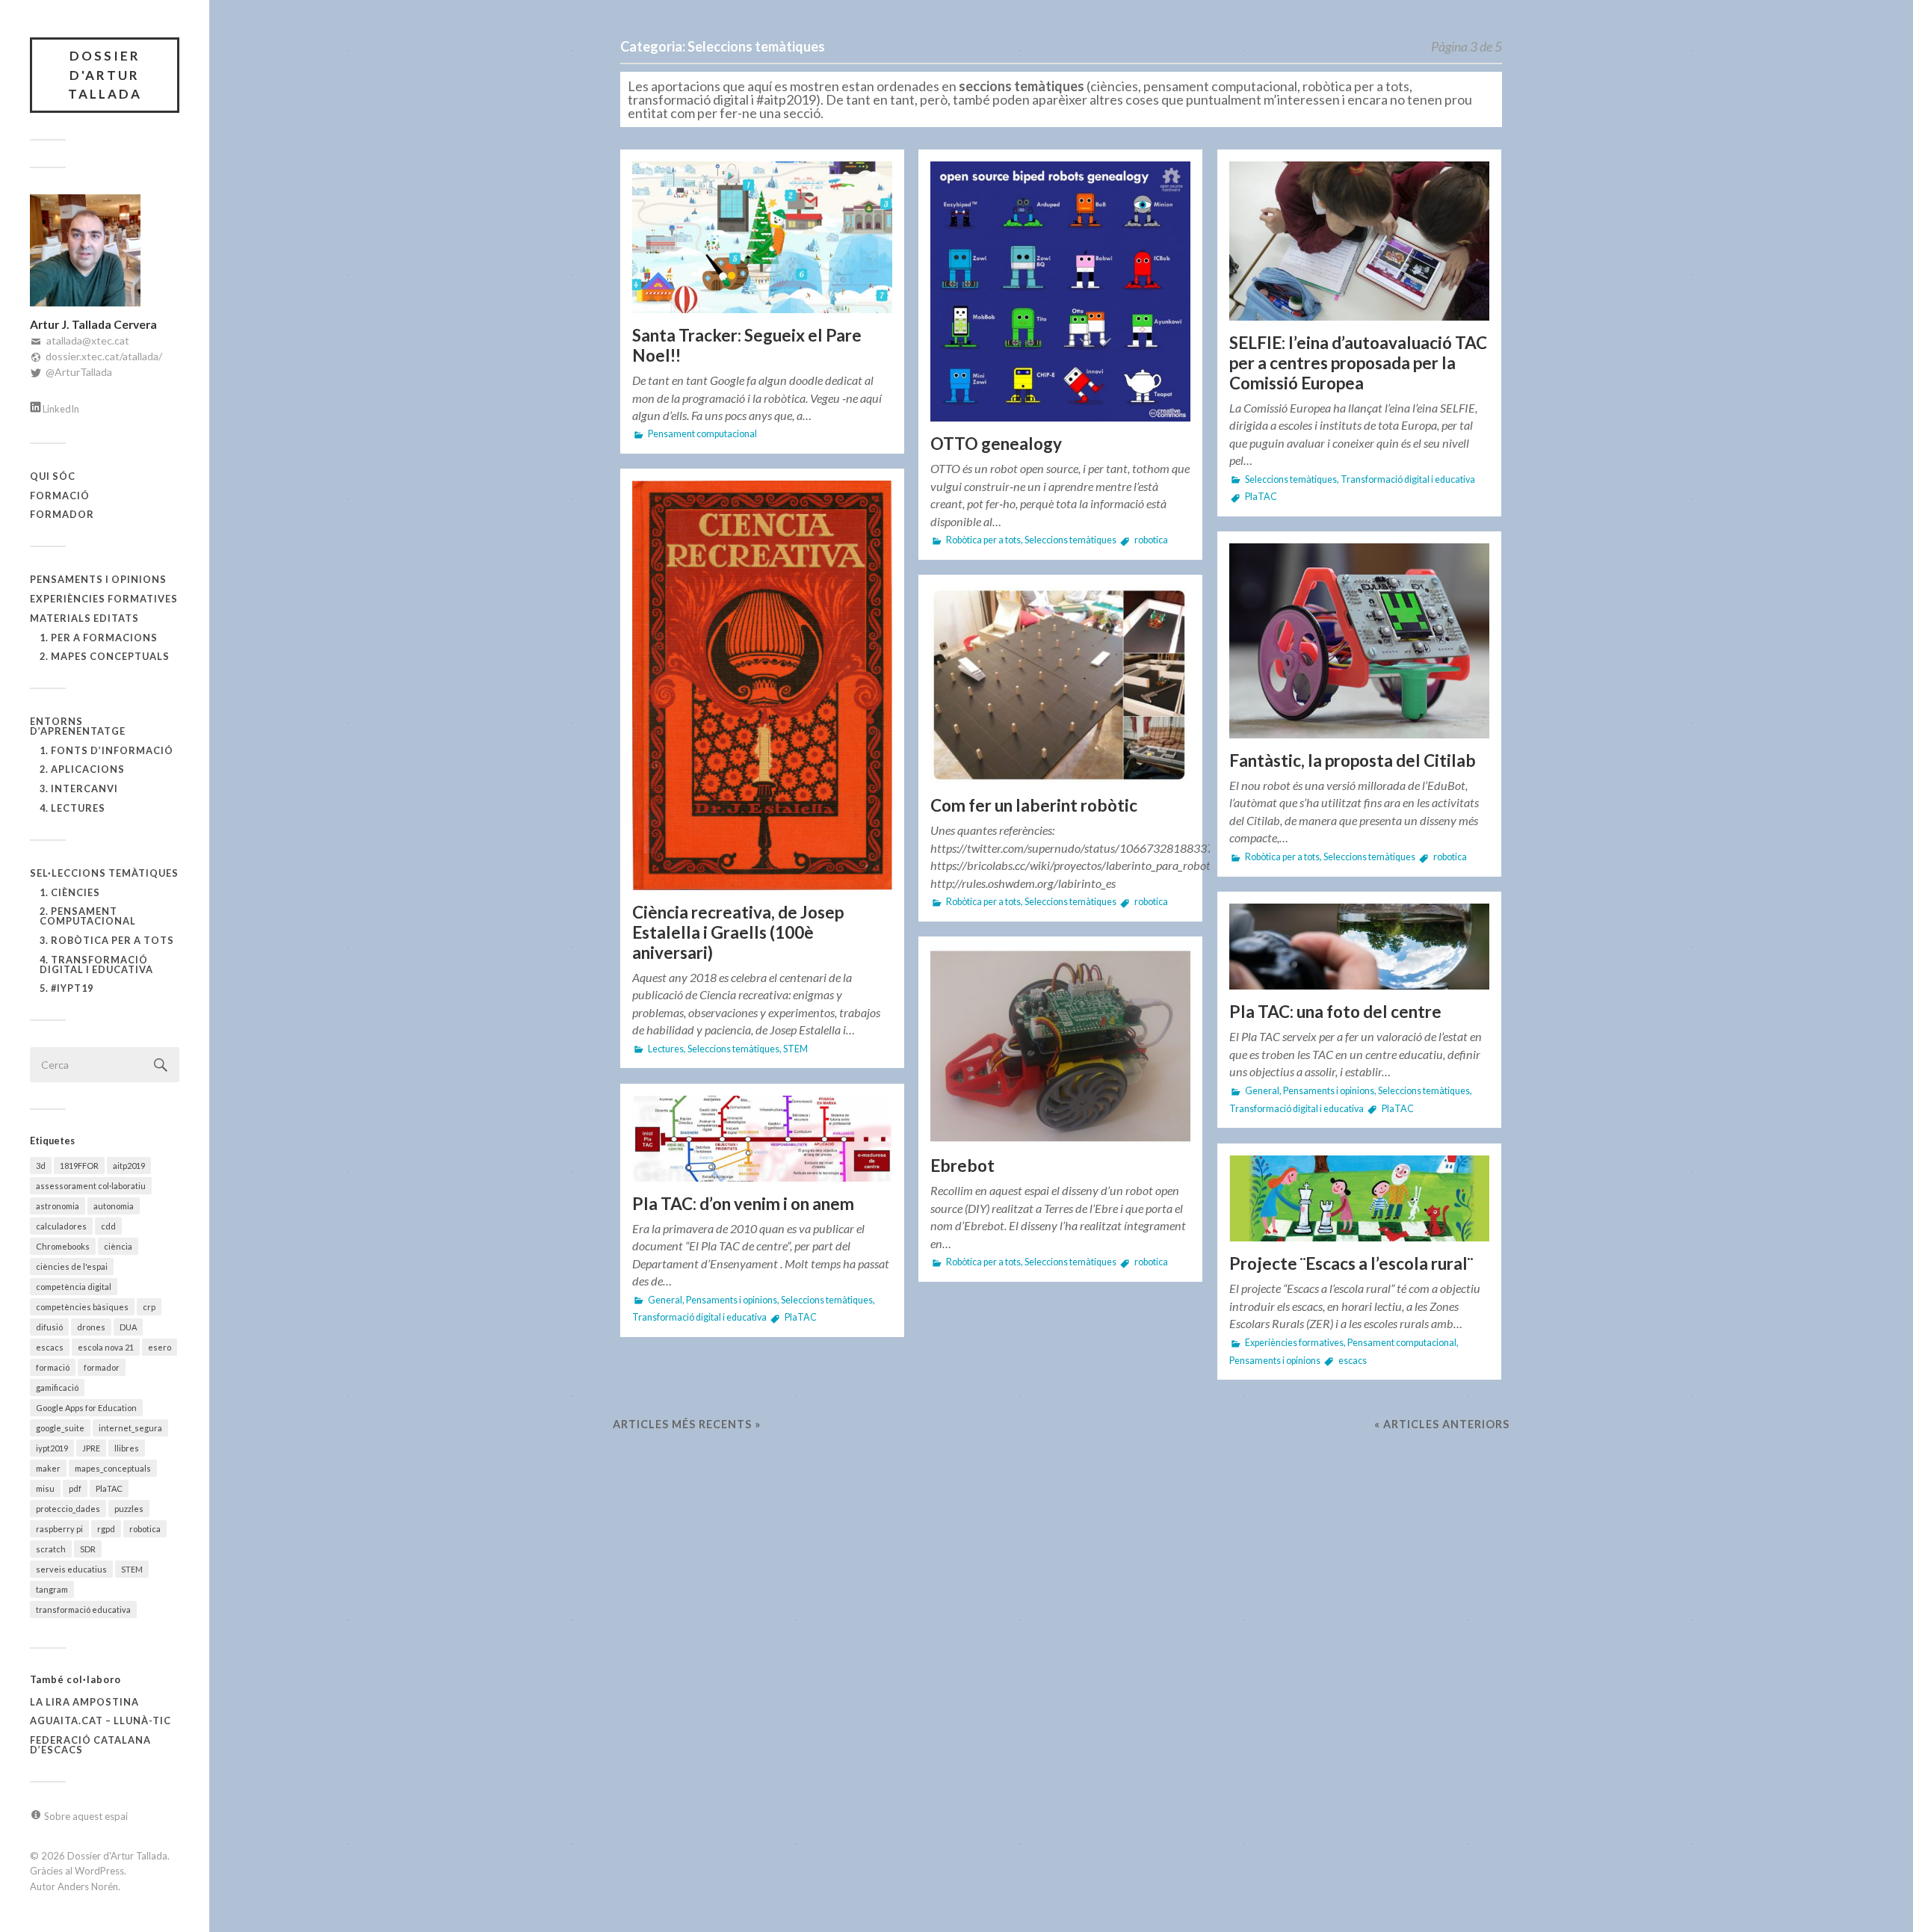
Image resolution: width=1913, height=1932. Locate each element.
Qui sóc (53, 476)
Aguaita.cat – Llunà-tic (101, 1720)
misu (45, 1488)
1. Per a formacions (99, 638)
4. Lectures (72, 808)
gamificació (57, 1388)
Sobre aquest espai (86, 1816)
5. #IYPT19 (67, 988)
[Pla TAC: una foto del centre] (1359, 947)
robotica (145, 1529)
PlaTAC (109, 1488)
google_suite (60, 1428)
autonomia (114, 1206)
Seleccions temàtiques (1070, 540)
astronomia (58, 1206)
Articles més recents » (687, 1424)
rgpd (106, 1529)
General (1262, 1091)
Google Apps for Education (86, 1408)
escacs (50, 1347)
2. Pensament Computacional (88, 916)
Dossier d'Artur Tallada (105, 75)
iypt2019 (52, 1448)
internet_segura (130, 1428)
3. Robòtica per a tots (107, 940)
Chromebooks (63, 1246)
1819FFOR (79, 1166)
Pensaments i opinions (98, 579)
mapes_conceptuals (113, 1468)
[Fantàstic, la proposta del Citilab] (1359, 641)
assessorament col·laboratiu (91, 1186)
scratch (51, 1549)
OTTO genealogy (996, 444)
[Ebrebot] (1060, 1046)
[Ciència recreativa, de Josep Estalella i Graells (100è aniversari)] (762, 685)
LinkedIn (61, 409)
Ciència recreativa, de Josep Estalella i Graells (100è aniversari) (738, 932)
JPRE (91, 1448)
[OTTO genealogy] (1060, 292)
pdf (75, 1488)
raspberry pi (59, 1529)
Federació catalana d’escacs (90, 1745)
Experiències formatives (104, 599)
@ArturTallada (79, 372)
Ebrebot (962, 1166)
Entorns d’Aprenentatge (78, 726)
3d (41, 1166)
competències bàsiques (82, 1307)
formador (102, 1367)
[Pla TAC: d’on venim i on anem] (762, 1139)
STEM (132, 1569)
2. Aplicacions (82, 769)
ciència (118, 1246)
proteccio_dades (68, 1509)
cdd (108, 1226)
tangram (52, 1589)
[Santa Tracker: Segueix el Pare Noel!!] (762, 237)
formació (53, 1367)
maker (48, 1468)
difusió (49, 1327)
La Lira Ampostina (84, 1702)
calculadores (61, 1226)
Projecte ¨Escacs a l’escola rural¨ (1351, 1263)
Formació (60, 496)
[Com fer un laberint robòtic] (1060, 685)
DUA (128, 1327)
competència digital (74, 1287)
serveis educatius (71, 1569)
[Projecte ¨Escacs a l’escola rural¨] (1359, 1199)
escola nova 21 (106, 1347)
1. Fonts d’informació (106, 750)
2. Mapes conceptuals (105, 656)
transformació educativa (83, 1610)
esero (160, 1347)
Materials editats (84, 618)
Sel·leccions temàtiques (104, 873)
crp (149, 1307)
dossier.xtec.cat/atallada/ (104, 356)
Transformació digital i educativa (1408, 479)
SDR (88, 1549)
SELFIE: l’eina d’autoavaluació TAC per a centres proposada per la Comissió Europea (1358, 363)
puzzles (129, 1509)
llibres (127, 1448)
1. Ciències (70, 892)
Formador (62, 514)
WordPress (99, 1871)
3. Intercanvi (79, 788)
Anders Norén (88, 1886)
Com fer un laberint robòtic (1034, 805)
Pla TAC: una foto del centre (1335, 1012)
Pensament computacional (702, 434)
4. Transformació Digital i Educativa (96, 965)
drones (91, 1327)
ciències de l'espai (72, 1266)
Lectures (666, 1049)
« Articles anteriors (1442, 1424)
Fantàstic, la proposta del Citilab (1353, 760)
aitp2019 (129, 1166)
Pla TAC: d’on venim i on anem (743, 1204)
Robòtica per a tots (983, 540)
